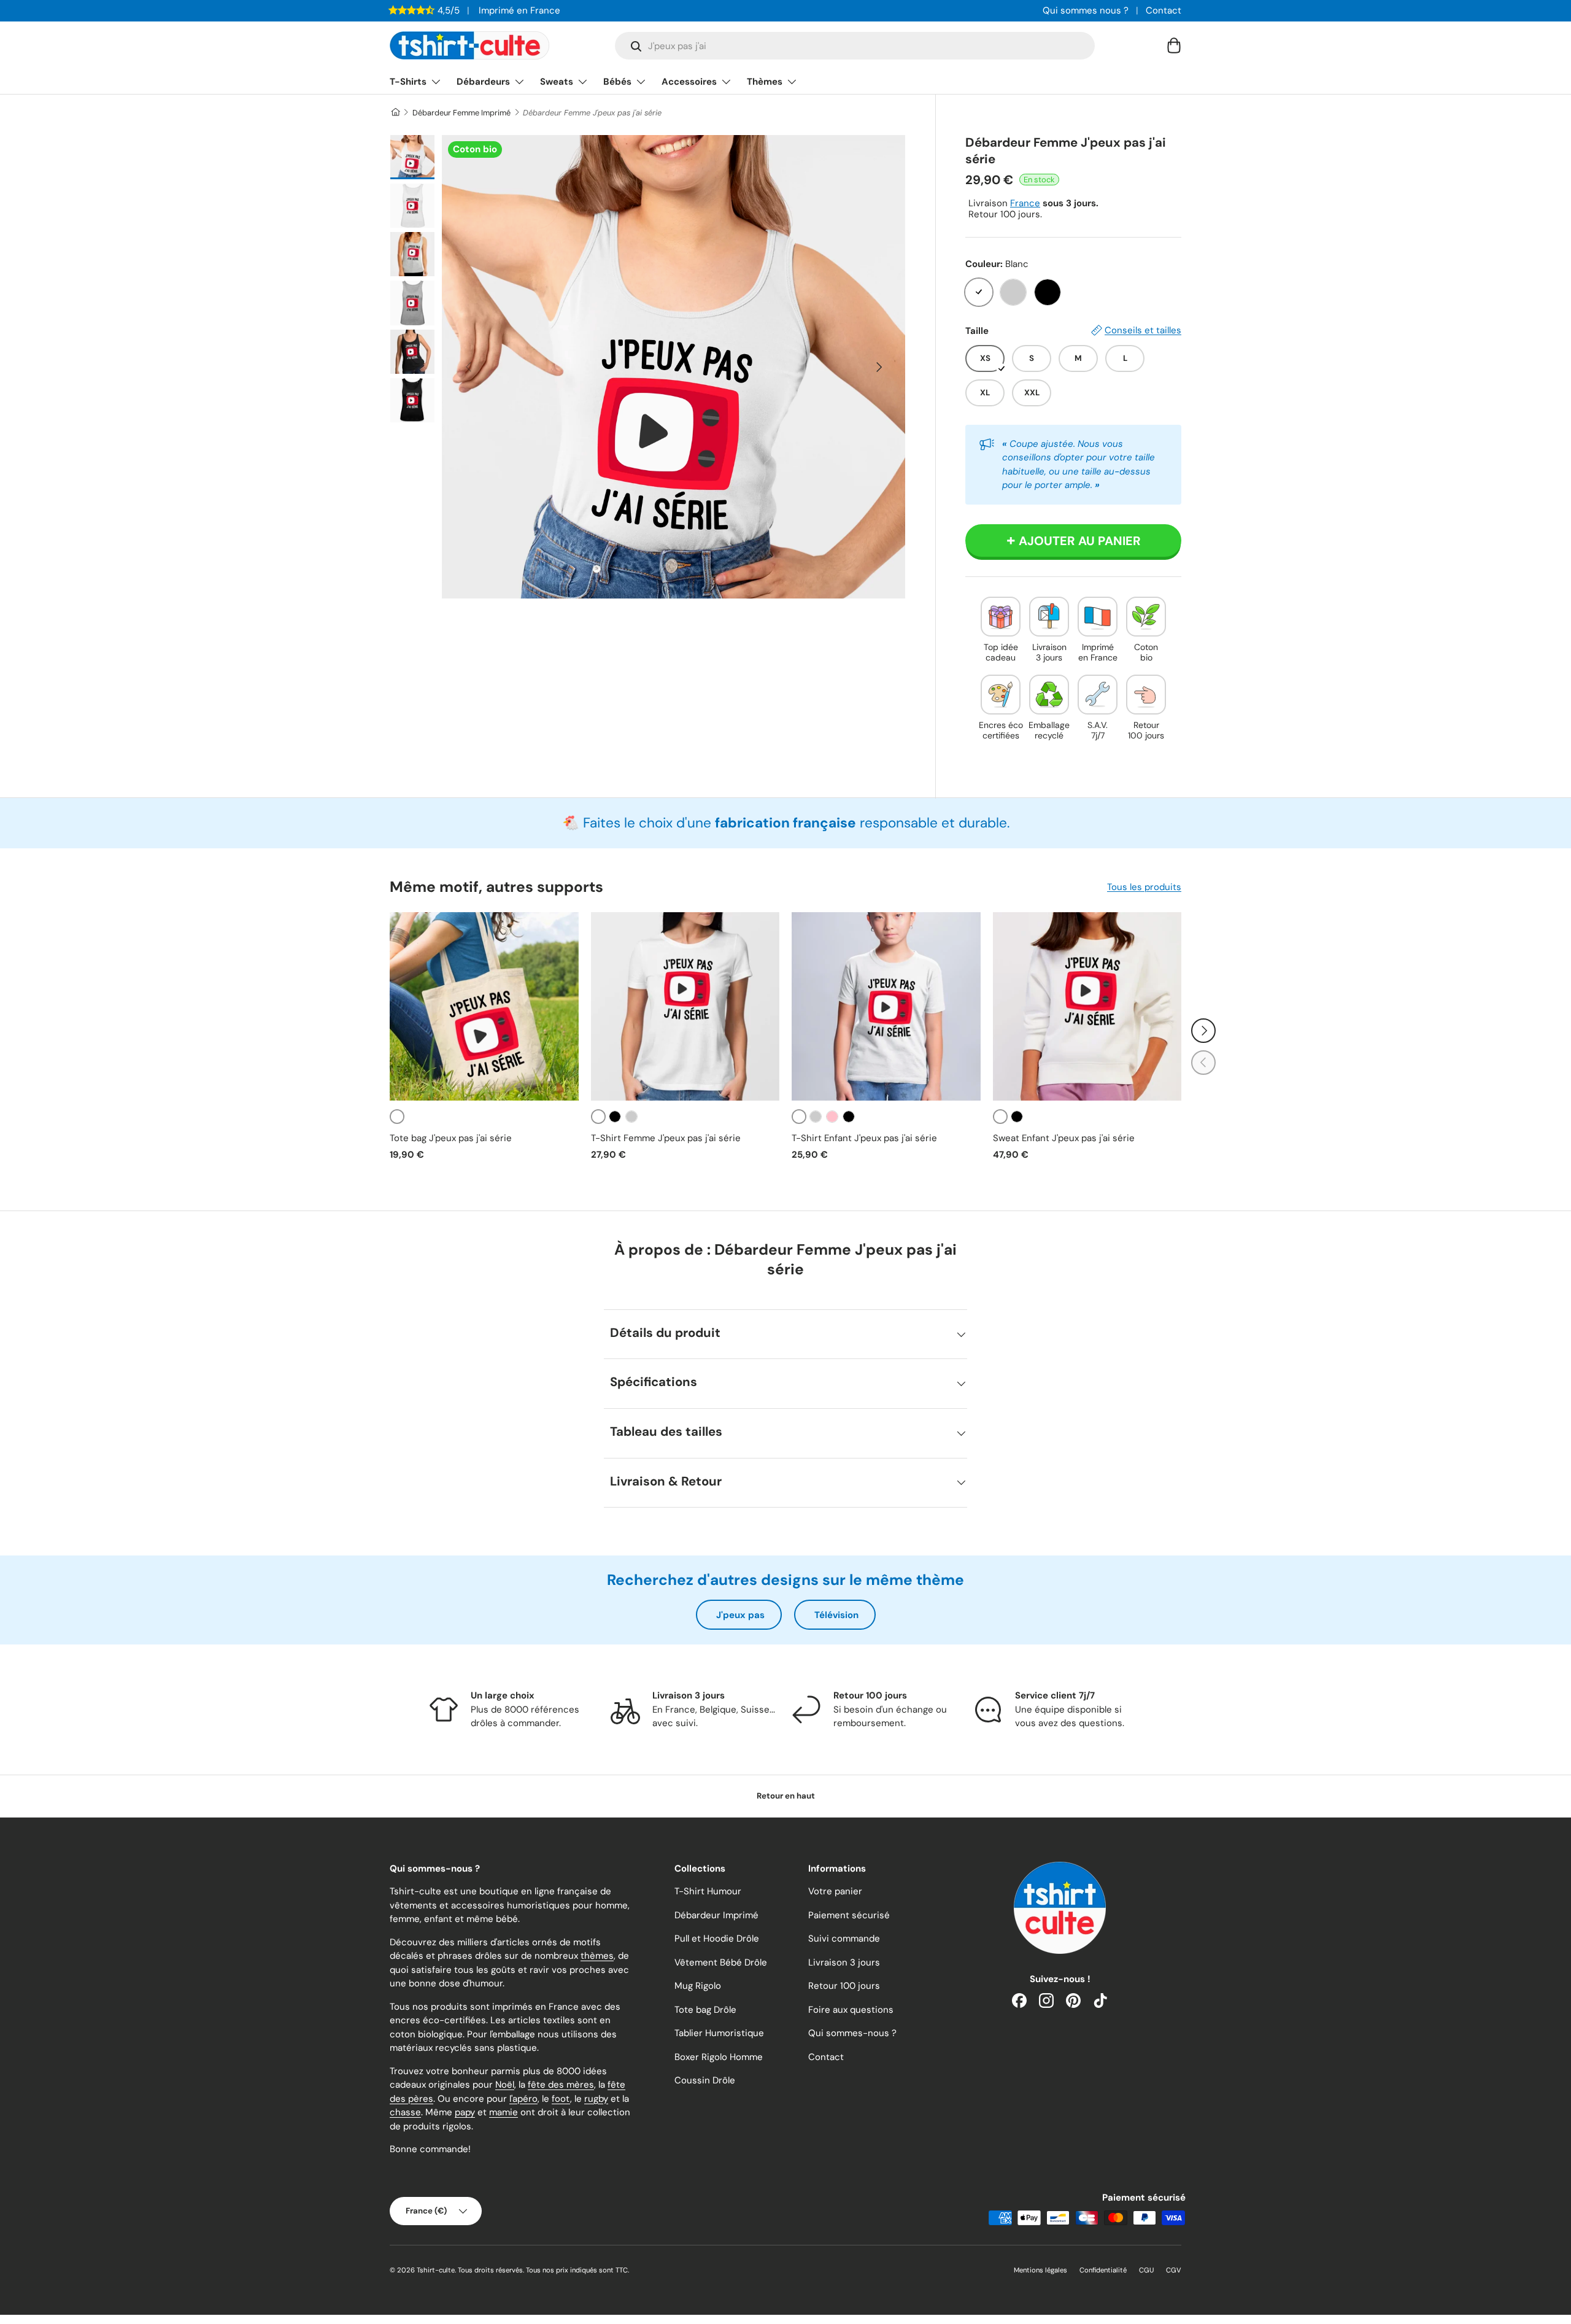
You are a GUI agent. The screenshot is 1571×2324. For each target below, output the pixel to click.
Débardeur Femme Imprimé (461, 113)
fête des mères (561, 2085)
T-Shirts (408, 82)
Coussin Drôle (705, 2080)
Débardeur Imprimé (716, 1915)
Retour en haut (786, 1796)
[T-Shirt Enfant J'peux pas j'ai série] (886, 1007)
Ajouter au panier (1080, 541)
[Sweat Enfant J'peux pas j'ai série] (1087, 1007)
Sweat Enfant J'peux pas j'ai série (1064, 1138)
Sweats (557, 82)
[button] (1174, 45)
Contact (1164, 10)
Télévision (836, 1615)
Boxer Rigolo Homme (719, 2057)
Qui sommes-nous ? (852, 2033)
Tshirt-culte (436, 2270)
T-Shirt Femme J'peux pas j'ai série (666, 1138)
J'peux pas (740, 1615)
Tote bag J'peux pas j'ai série (451, 1138)
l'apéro (523, 2099)
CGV (1174, 2270)
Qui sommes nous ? (1086, 10)
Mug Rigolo (698, 1986)
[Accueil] (395, 113)
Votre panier (835, 1891)
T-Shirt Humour (708, 1891)
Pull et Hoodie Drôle (717, 1939)
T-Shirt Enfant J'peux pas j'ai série (864, 1138)
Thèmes (765, 82)
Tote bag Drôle (705, 2010)
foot (561, 2099)
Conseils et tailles (1143, 330)
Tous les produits (1144, 887)
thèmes (597, 1956)
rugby (596, 2099)
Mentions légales (1040, 2270)
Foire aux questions (851, 2010)
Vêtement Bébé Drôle (721, 1962)
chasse (405, 2112)
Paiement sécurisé (849, 1915)
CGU (1146, 2270)
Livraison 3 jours (844, 1962)
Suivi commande (844, 1939)
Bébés (617, 82)
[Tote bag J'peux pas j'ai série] (484, 1007)
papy (465, 2112)
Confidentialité (1103, 2270)
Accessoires (689, 82)
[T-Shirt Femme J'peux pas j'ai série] (685, 1007)
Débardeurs (483, 82)
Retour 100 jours (844, 1986)
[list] (674, 367)
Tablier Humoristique (719, 2033)
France (1025, 203)
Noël (505, 2085)
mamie (504, 2112)
